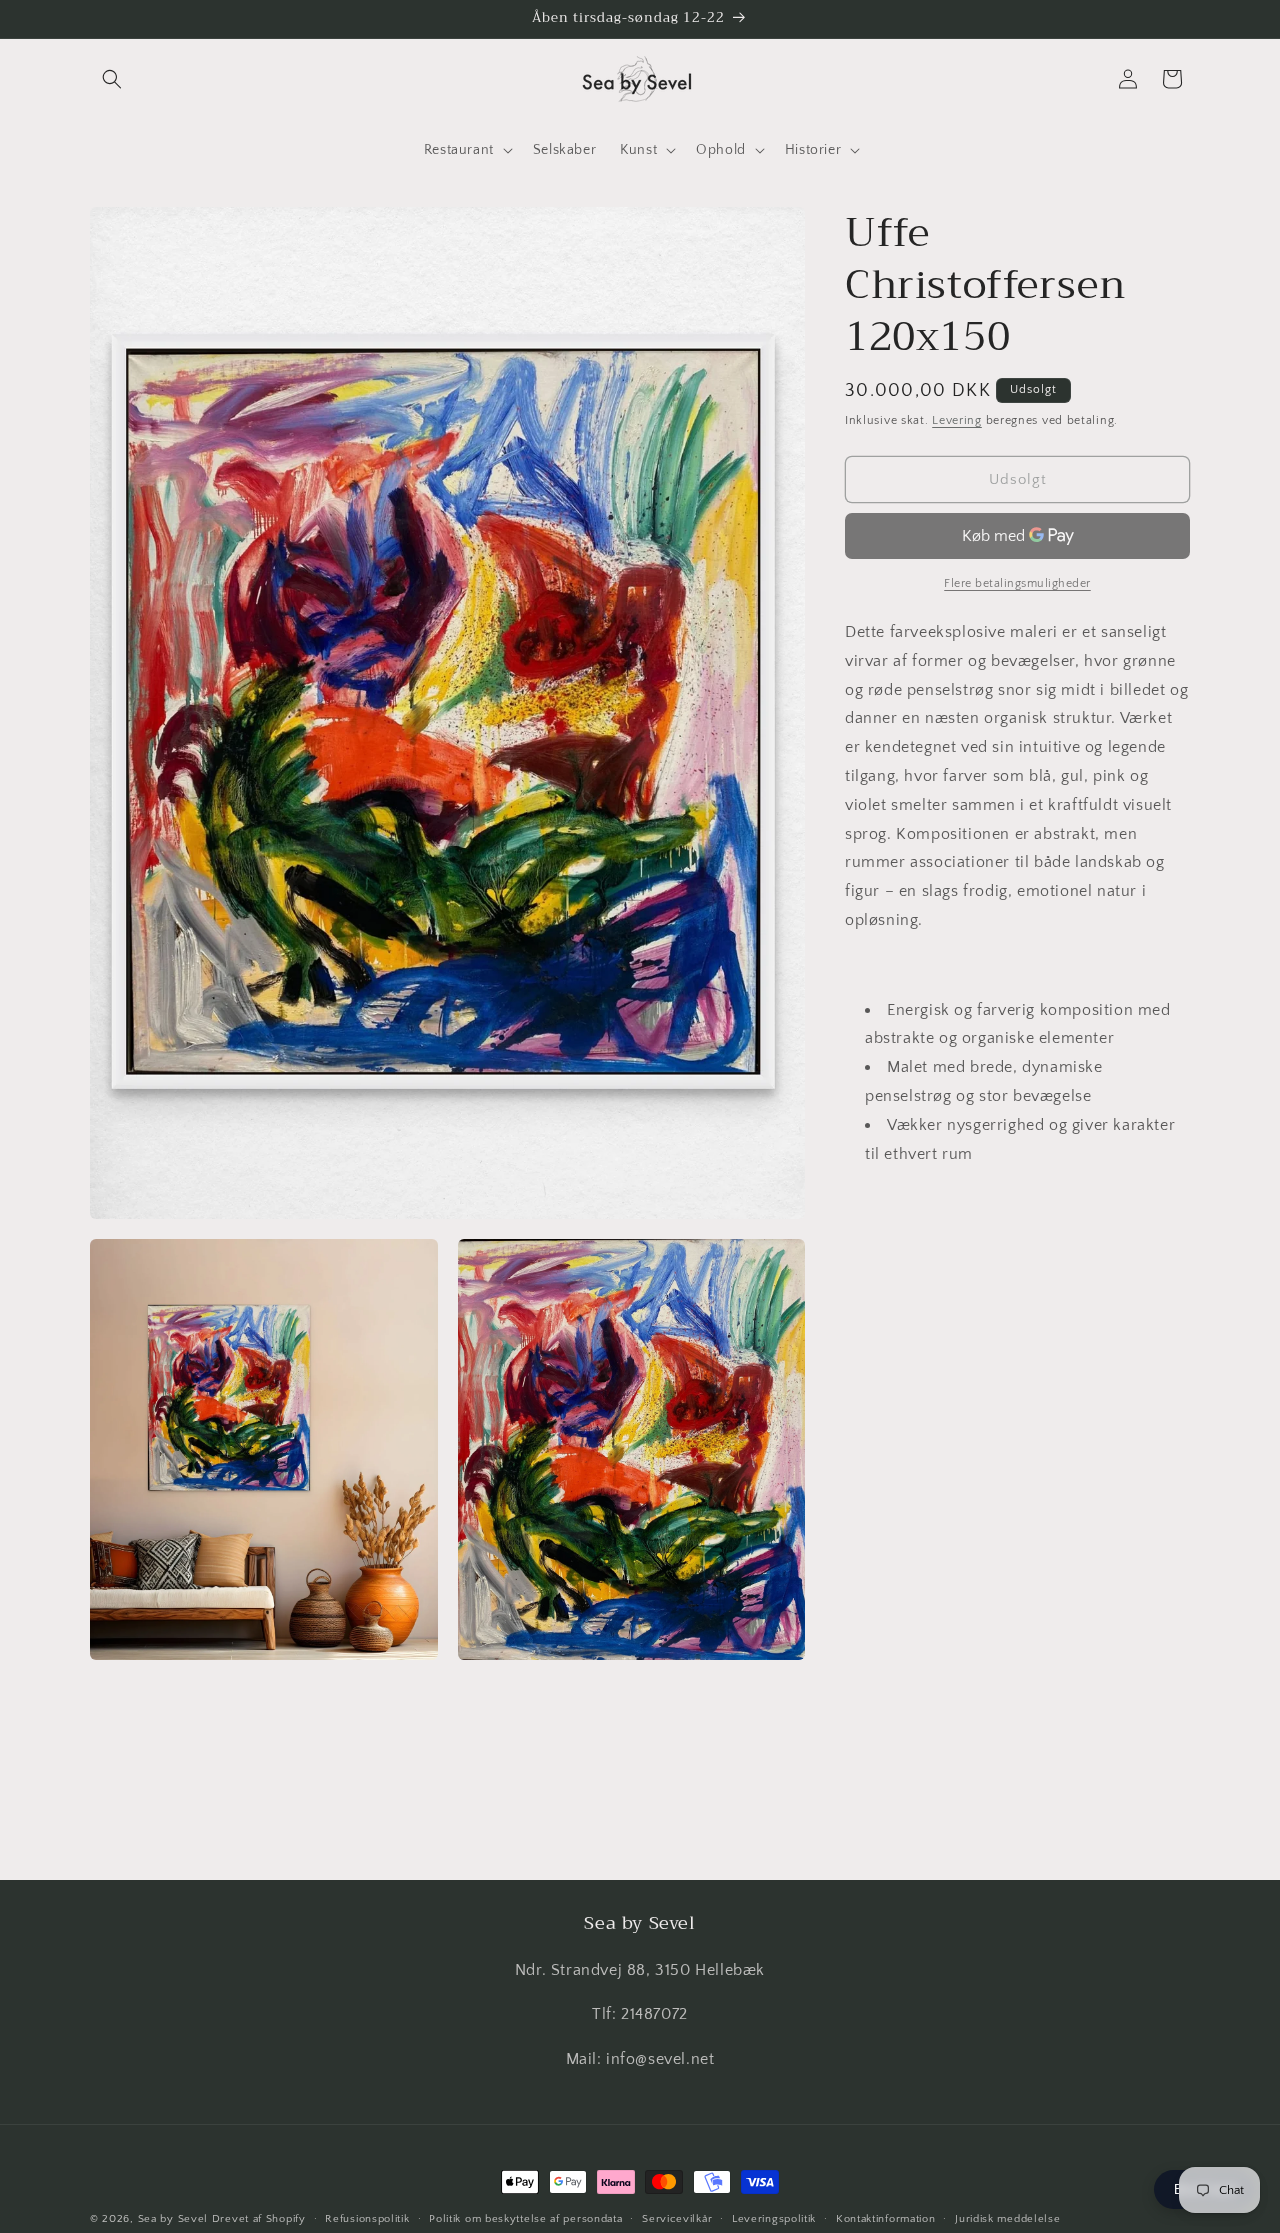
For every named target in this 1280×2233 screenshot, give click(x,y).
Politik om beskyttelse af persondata (525, 2218)
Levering (957, 420)
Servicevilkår (677, 2218)
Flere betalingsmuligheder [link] (1017, 583)
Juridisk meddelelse (1007, 2218)
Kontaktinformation (886, 2218)
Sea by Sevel (173, 2219)
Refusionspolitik (367, 2218)
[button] (112, 79)
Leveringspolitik (774, 2218)
